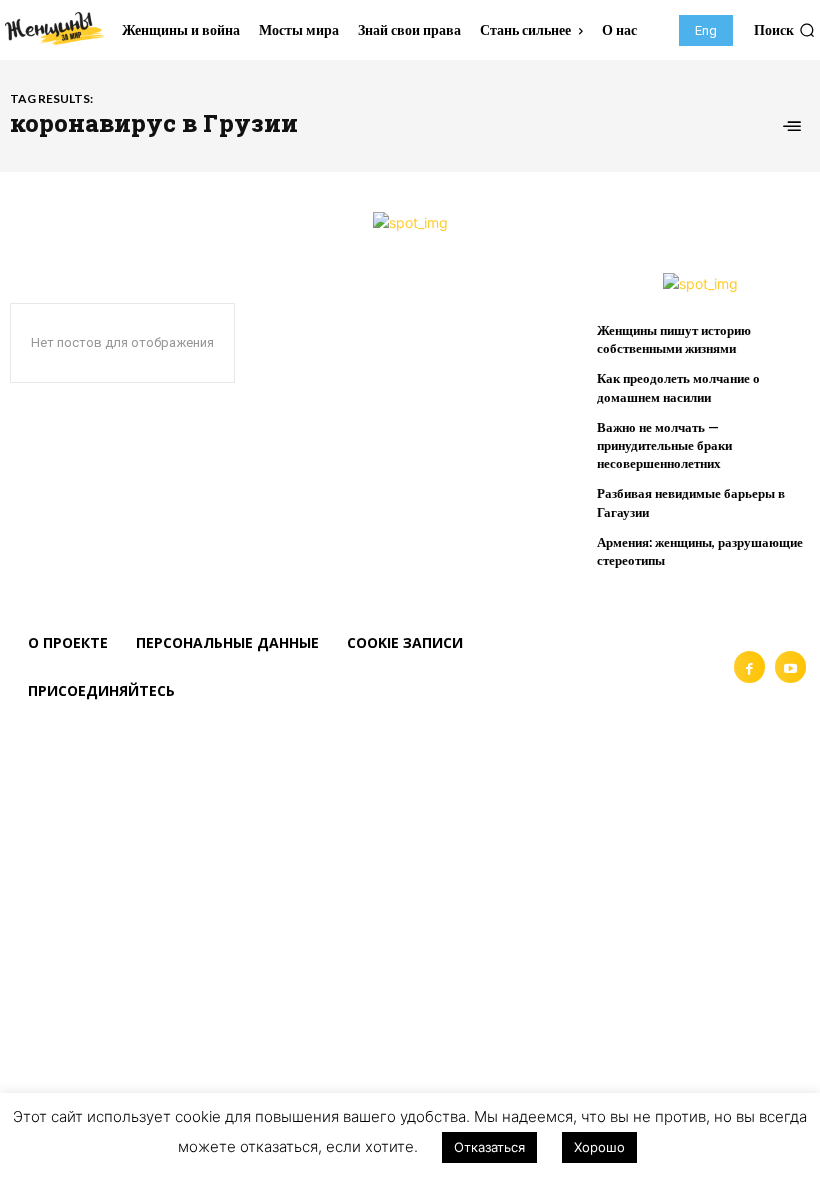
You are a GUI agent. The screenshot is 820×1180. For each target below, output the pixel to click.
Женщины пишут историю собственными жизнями (674, 339)
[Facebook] (749, 666)
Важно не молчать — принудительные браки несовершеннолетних (664, 445)
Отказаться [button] (489, 1147)
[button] (784, 30)
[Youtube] (790, 666)
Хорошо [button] (599, 1147)
